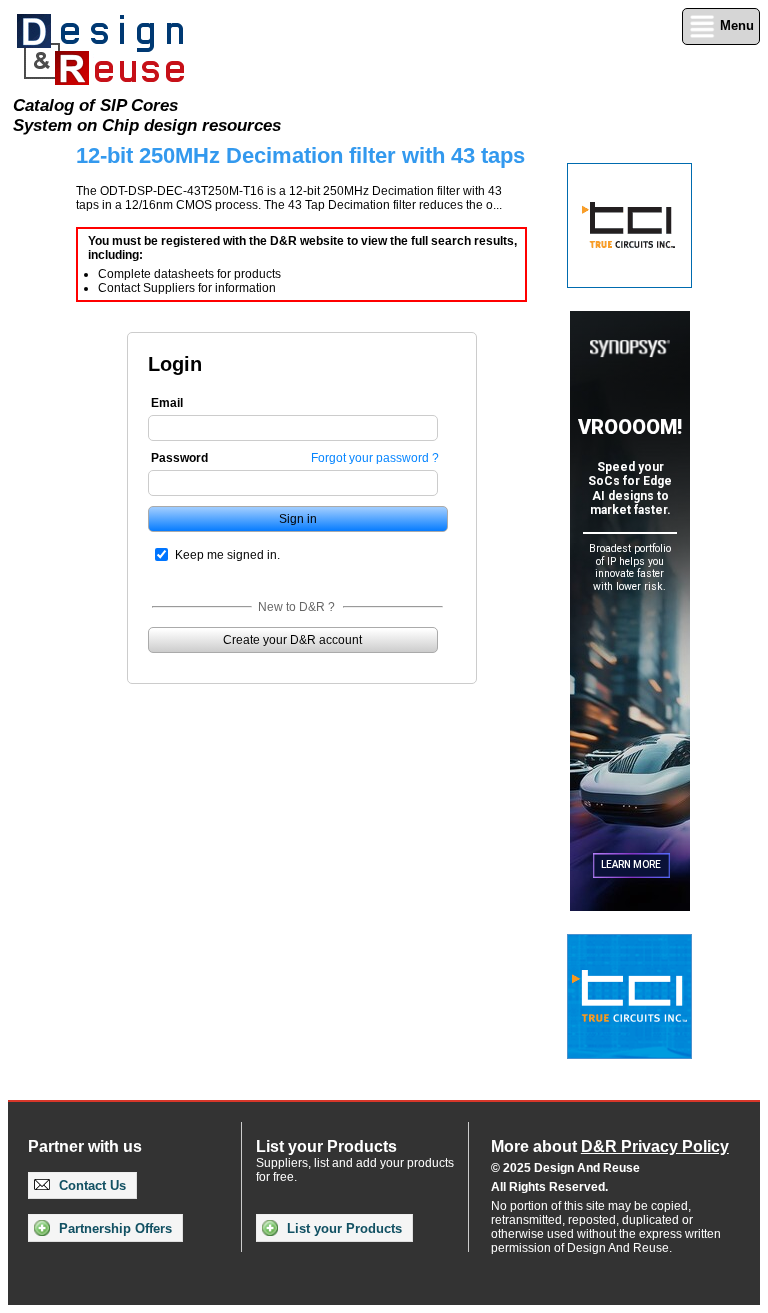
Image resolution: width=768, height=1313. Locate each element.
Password (179, 458)
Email (167, 403)
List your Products (342, 1228)
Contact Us (90, 1185)
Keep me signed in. (227, 555)
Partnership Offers (113, 1228)
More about (610, 1146)
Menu (735, 25)
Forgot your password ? (375, 458)
